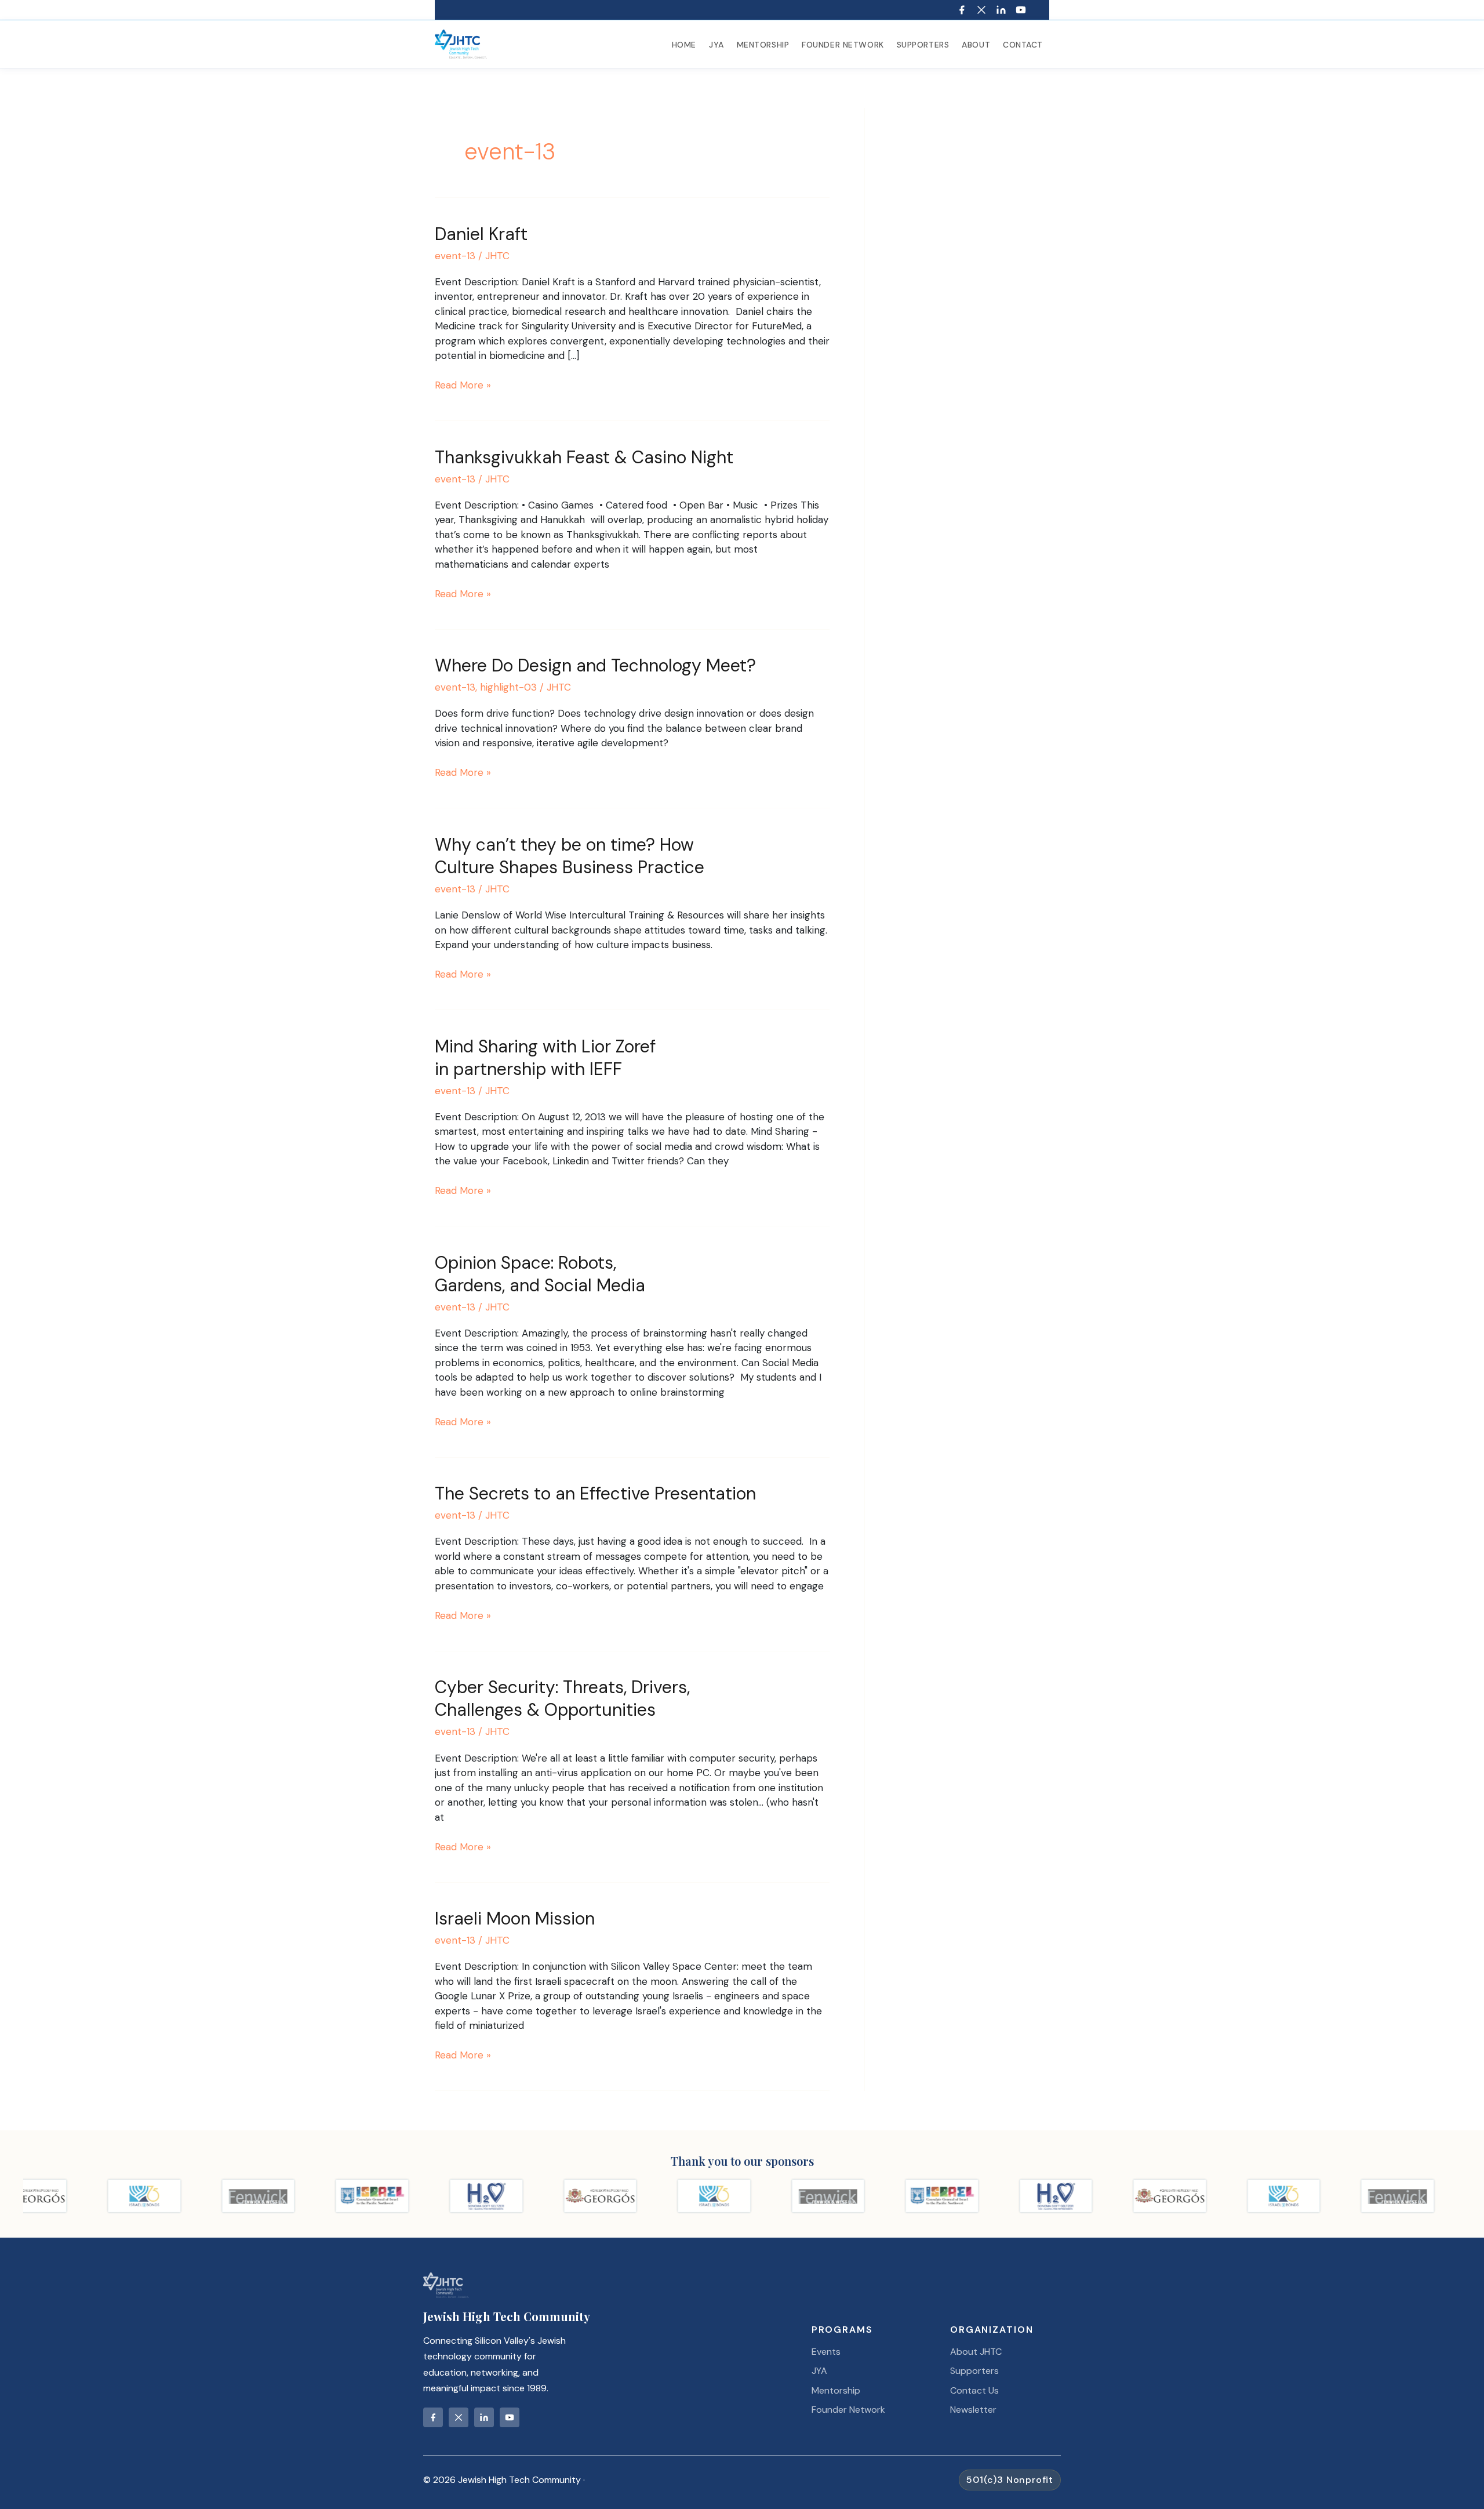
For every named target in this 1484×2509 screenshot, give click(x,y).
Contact (1023, 45)
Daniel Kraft (481, 234)
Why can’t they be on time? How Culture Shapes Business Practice (570, 856)
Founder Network (843, 45)
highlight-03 (508, 687)
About (976, 45)
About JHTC (976, 2352)
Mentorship (763, 45)
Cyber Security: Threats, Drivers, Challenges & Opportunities (565, 1698)
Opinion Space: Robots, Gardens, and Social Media (540, 1274)
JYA (716, 45)
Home (684, 45)
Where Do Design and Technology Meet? (595, 665)
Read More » (463, 386)
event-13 (455, 256)
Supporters (923, 45)
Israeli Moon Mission (515, 1918)
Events (826, 2352)
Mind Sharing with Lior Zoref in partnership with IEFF (548, 1058)
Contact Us (974, 2390)
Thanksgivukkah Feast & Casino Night (584, 457)
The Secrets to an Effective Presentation (595, 1493)
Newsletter (973, 2410)
